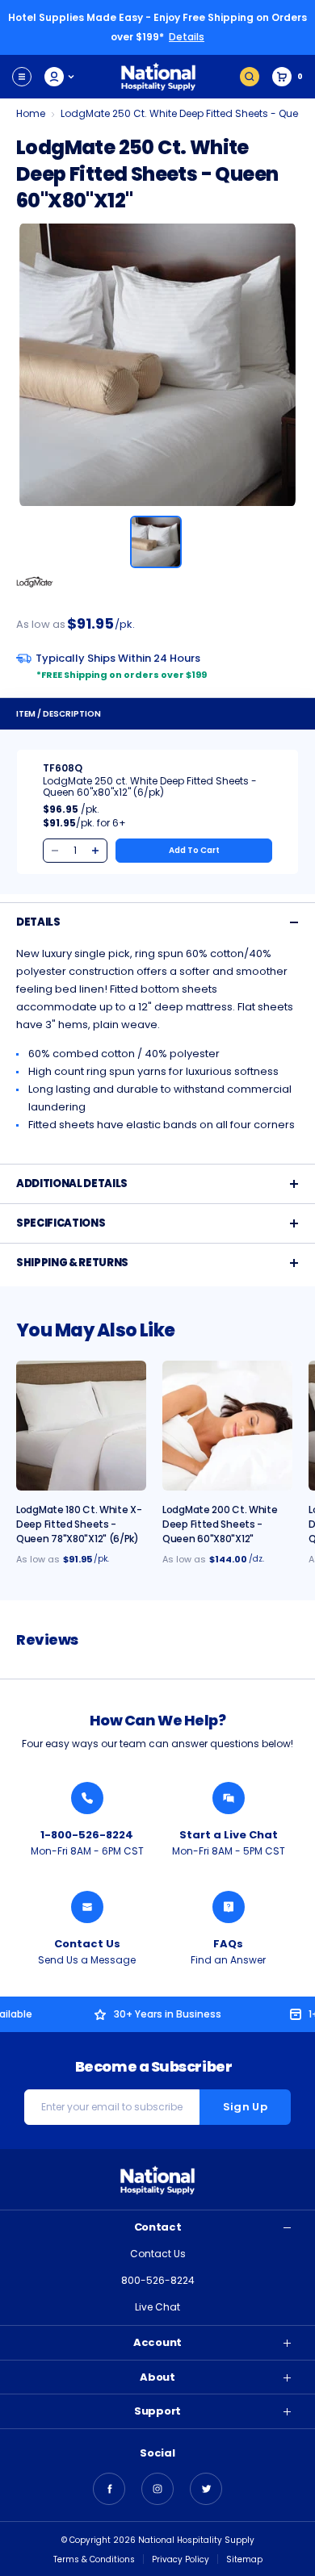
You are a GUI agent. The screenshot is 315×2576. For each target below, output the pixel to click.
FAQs (228, 1944)
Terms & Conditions (94, 2559)
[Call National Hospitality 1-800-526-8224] (87, 1798)
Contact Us (87, 1944)
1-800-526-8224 (87, 1835)
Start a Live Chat (229, 1835)
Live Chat (157, 2307)
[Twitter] (206, 2489)
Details (187, 37)
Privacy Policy (181, 2559)
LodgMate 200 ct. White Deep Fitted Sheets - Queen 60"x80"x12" (220, 1524)
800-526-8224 (158, 2280)
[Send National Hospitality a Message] (87, 1907)
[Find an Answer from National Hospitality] (229, 1907)
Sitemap (244, 2559)
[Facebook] (109, 2489)
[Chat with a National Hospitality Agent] (229, 1798)
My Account (60, 77)
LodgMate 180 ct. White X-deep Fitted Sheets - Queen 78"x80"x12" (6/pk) (79, 1524)
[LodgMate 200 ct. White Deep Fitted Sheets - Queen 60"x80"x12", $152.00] (227, 1426)
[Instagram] (157, 2489)
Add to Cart (194, 850)
